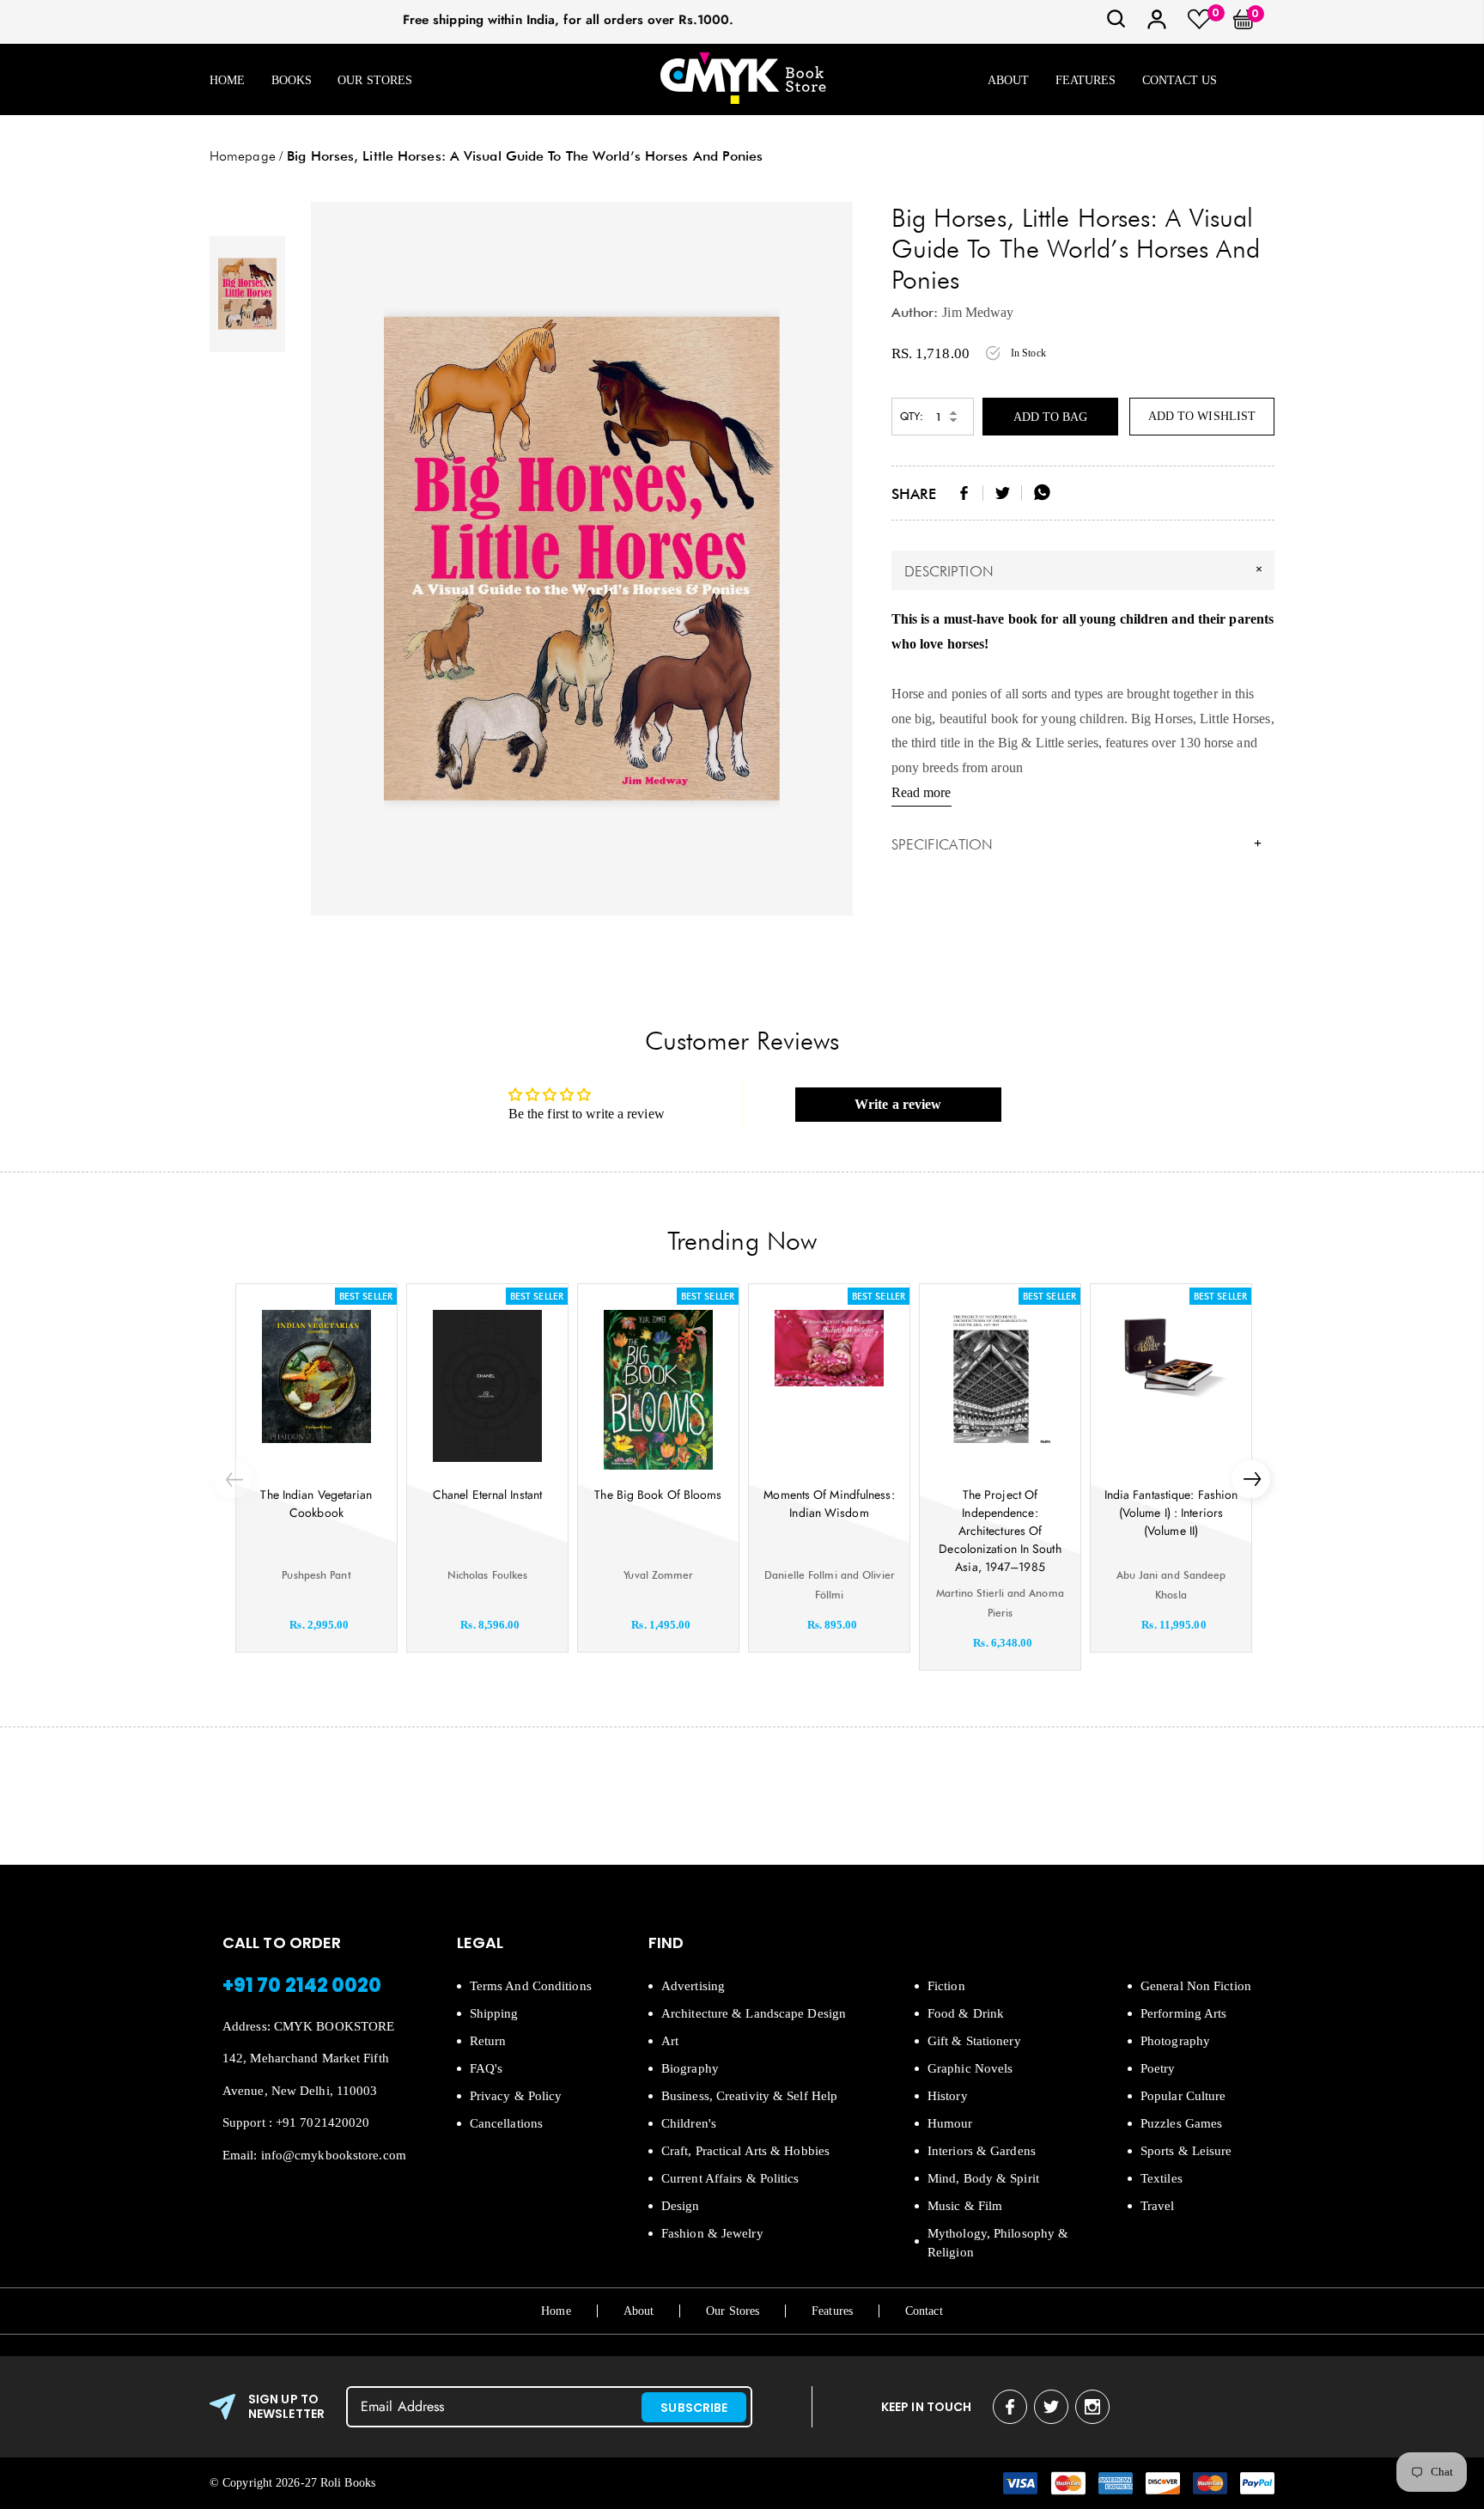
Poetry (1158, 2068)
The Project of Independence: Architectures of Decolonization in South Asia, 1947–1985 (1000, 1531)
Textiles (1162, 2178)
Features (1086, 80)
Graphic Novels (970, 2068)
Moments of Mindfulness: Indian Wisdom (829, 1504)
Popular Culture (1183, 2096)
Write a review (898, 1104)
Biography (690, 2068)
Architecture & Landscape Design (754, 2013)
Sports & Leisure (1186, 2151)
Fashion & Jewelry (712, 2233)
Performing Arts (1184, 2013)
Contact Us (1180, 80)
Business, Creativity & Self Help (749, 2096)
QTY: (912, 416)
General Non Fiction (1196, 1986)
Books (292, 80)
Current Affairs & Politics (730, 2178)
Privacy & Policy (516, 2096)
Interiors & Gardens (982, 2151)
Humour (950, 2123)
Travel (1158, 2206)
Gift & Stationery (974, 2041)
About (1009, 80)
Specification (1077, 844)
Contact (924, 2311)
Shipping (494, 2013)
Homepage (243, 156)
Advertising (693, 1986)
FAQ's (487, 2068)
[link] (1116, 24)
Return (488, 2041)
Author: (915, 312)
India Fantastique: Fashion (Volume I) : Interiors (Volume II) (1171, 1513)
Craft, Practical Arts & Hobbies (745, 2151)
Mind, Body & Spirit (983, 2178)
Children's (689, 2123)
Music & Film (965, 2206)
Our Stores (375, 80)
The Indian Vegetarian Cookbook (316, 1504)
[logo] (743, 79)
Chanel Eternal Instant (487, 1495)
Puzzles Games (1181, 2123)
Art (670, 2041)
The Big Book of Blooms (658, 1495)
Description (1086, 570)
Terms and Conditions (531, 1986)
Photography (1175, 2041)
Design (681, 2206)
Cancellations (506, 2123)
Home (227, 80)
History (948, 2096)
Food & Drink (966, 2013)
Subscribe (694, 2408)
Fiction (946, 1986)
